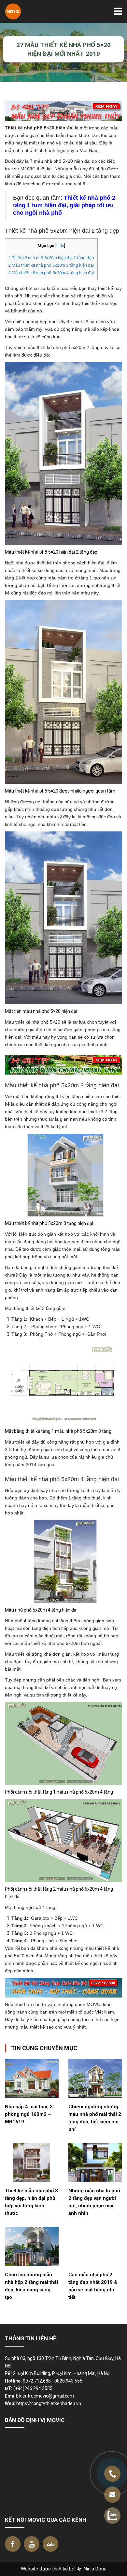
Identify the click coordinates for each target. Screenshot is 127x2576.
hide (60, 246)
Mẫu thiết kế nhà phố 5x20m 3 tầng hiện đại (51, 265)
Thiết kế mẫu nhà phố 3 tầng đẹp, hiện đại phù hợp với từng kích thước (31, 2202)
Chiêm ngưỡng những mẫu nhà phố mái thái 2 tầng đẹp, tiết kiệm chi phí (95, 2118)
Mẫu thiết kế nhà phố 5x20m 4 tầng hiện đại (51, 273)
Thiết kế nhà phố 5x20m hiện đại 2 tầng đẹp (51, 258)
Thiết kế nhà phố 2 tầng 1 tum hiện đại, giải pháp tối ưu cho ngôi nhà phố (64, 205)
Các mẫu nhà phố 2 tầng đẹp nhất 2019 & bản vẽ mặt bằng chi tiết (93, 2286)
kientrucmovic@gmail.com (47, 2396)
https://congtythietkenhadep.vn (49, 2403)
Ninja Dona (94, 2569)
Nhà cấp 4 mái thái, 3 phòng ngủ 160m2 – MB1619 (29, 2114)
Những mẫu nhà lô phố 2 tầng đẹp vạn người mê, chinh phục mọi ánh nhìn (94, 2202)
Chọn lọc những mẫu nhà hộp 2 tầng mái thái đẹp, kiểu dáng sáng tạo (31, 2286)
